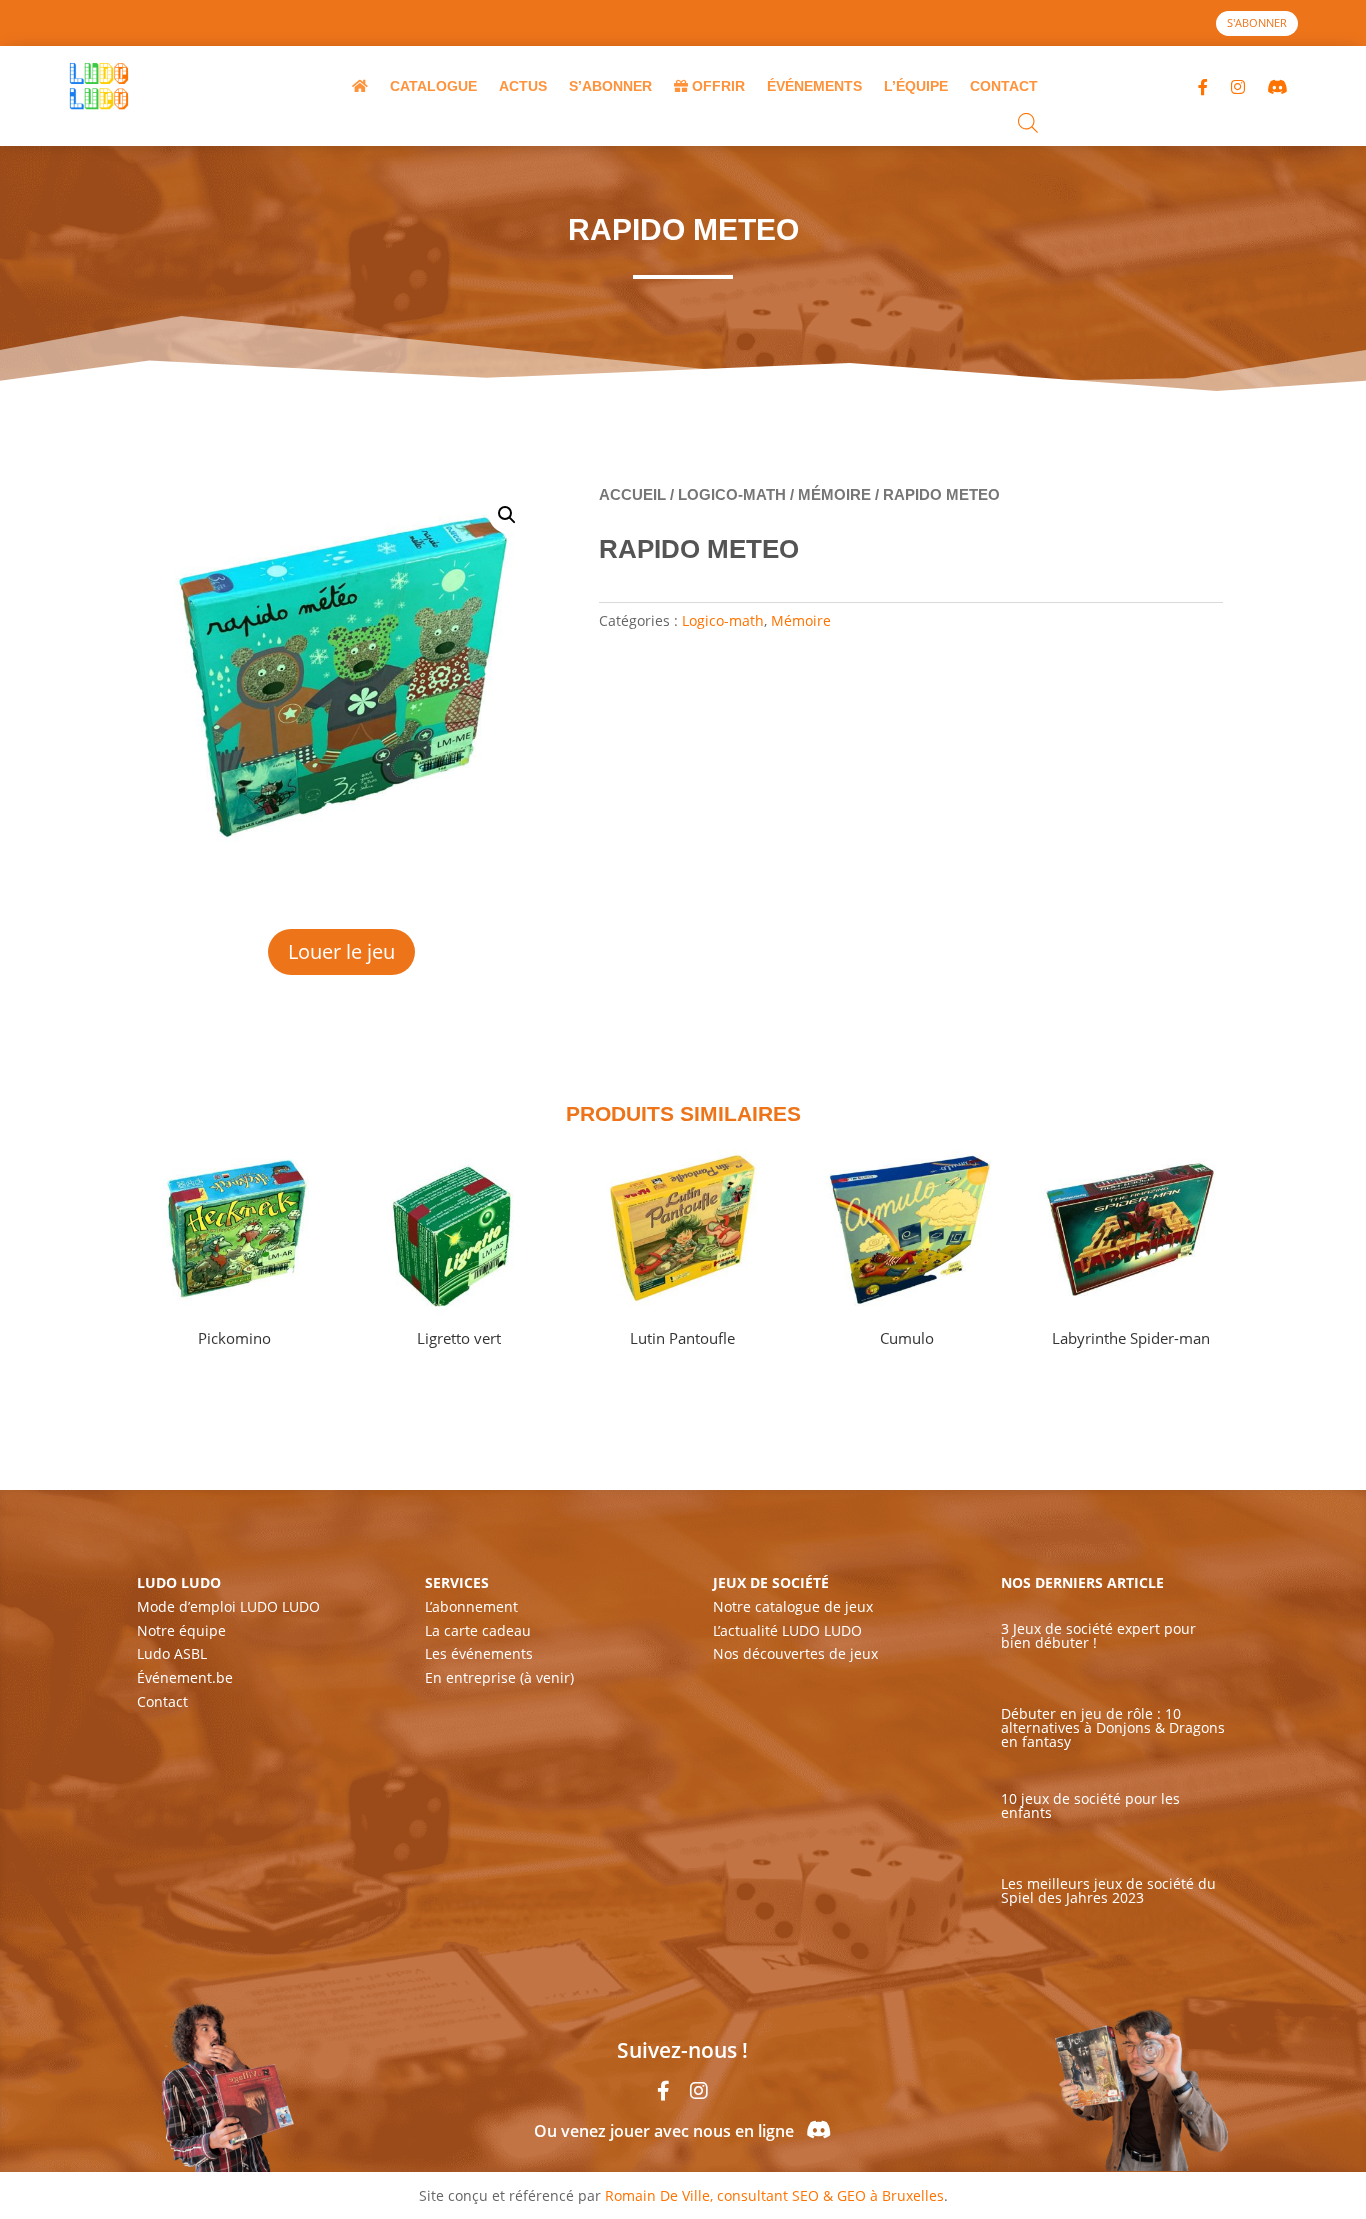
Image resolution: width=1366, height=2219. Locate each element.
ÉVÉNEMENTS (814, 86)
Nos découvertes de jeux (795, 1653)
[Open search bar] (1028, 124)
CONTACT (1004, 86)
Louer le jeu (341, 951)
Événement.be (185, 1677)
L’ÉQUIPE (916, 86)
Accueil (632, 494)
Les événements (479, 1653)
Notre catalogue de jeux (793, 1606)
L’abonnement (471, 1606)
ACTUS (523, 86)
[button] (507, 515)
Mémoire (834, 494)
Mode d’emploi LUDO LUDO (228, 1606)
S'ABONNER (1257, 22)
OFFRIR (716, 86)
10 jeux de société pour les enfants (1090, 1805)
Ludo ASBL (172, 1653)
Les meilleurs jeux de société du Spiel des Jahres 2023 (1108, 1890)
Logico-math (732, 494)
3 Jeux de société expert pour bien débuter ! (1098, 1635)
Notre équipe (181, 1630)
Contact (162, 1701)
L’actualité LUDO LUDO (787, 1630)
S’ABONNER (610, 86)
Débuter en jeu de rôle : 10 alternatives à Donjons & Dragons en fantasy (1113, 1727)
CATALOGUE (433, 86)
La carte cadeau (478, 1630)
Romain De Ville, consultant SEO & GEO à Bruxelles (774, 2195)
